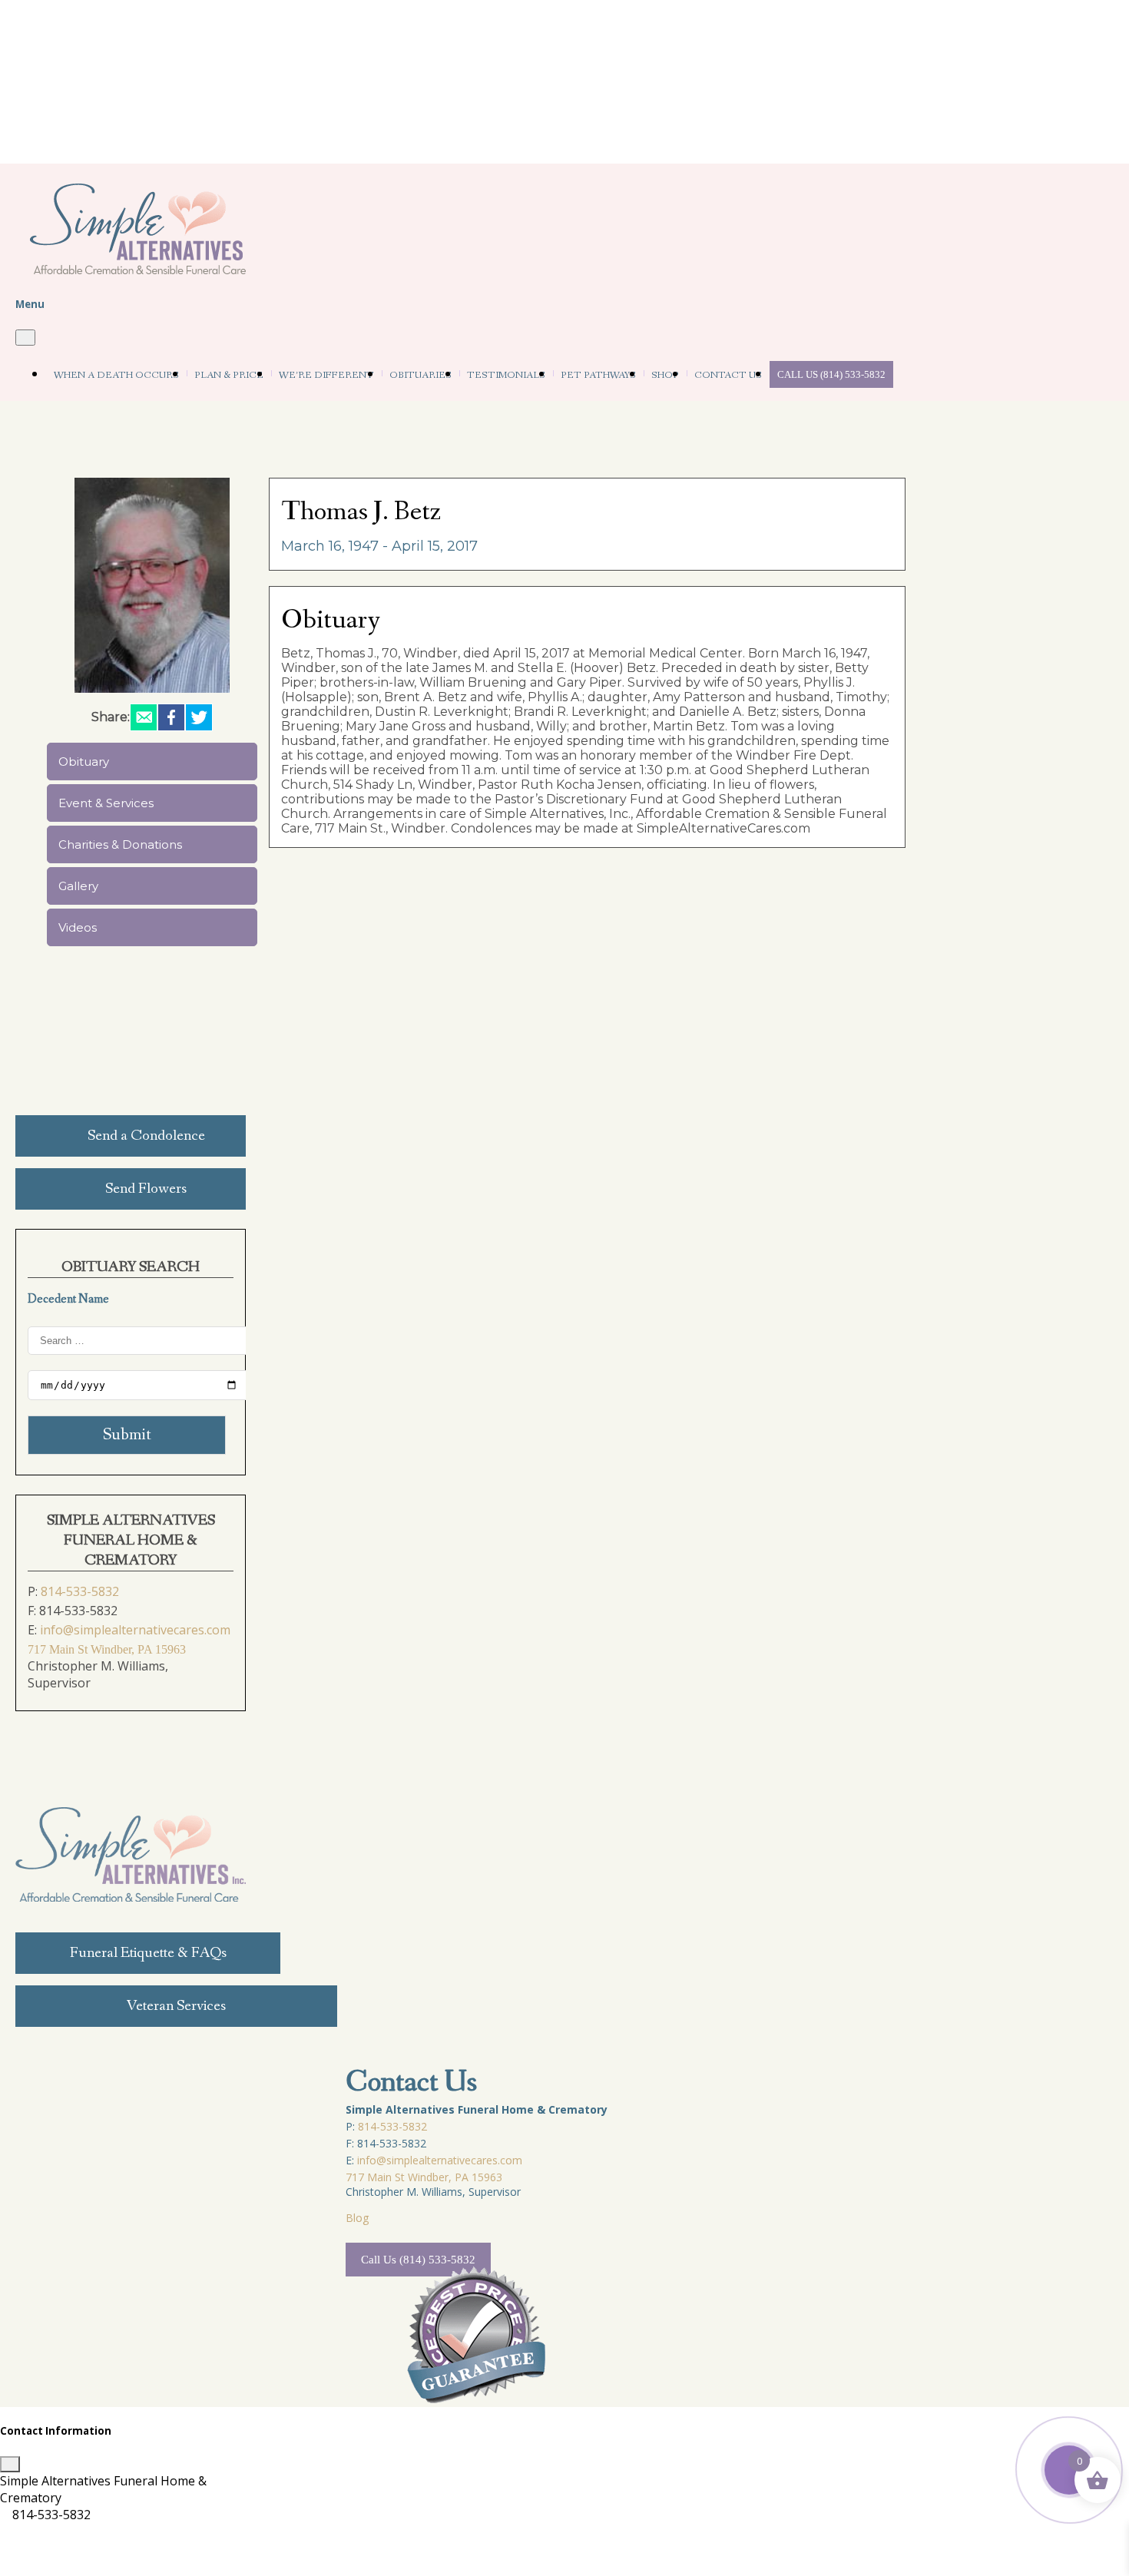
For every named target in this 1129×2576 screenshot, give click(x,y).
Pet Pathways (598, 375)
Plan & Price (229, 375)
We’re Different (326, 375)
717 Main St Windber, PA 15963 (107, 1649)
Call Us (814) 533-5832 (831, 374)
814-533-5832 (80, 1591)
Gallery (78, 886)
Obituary (84, 762)
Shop (665, 375)
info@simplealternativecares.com (135, 1630)
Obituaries (420, 375)
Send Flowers (146, 1189)
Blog (357, 2218)
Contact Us (728, 375)
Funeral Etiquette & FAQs (148, 1953)
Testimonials (506, 375)
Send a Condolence (146, 1136)
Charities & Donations (120, 844)
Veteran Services (176, 2006)
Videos (78, 927)
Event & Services (106, 803)
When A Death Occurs (116, 375)
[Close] (25, 338)
